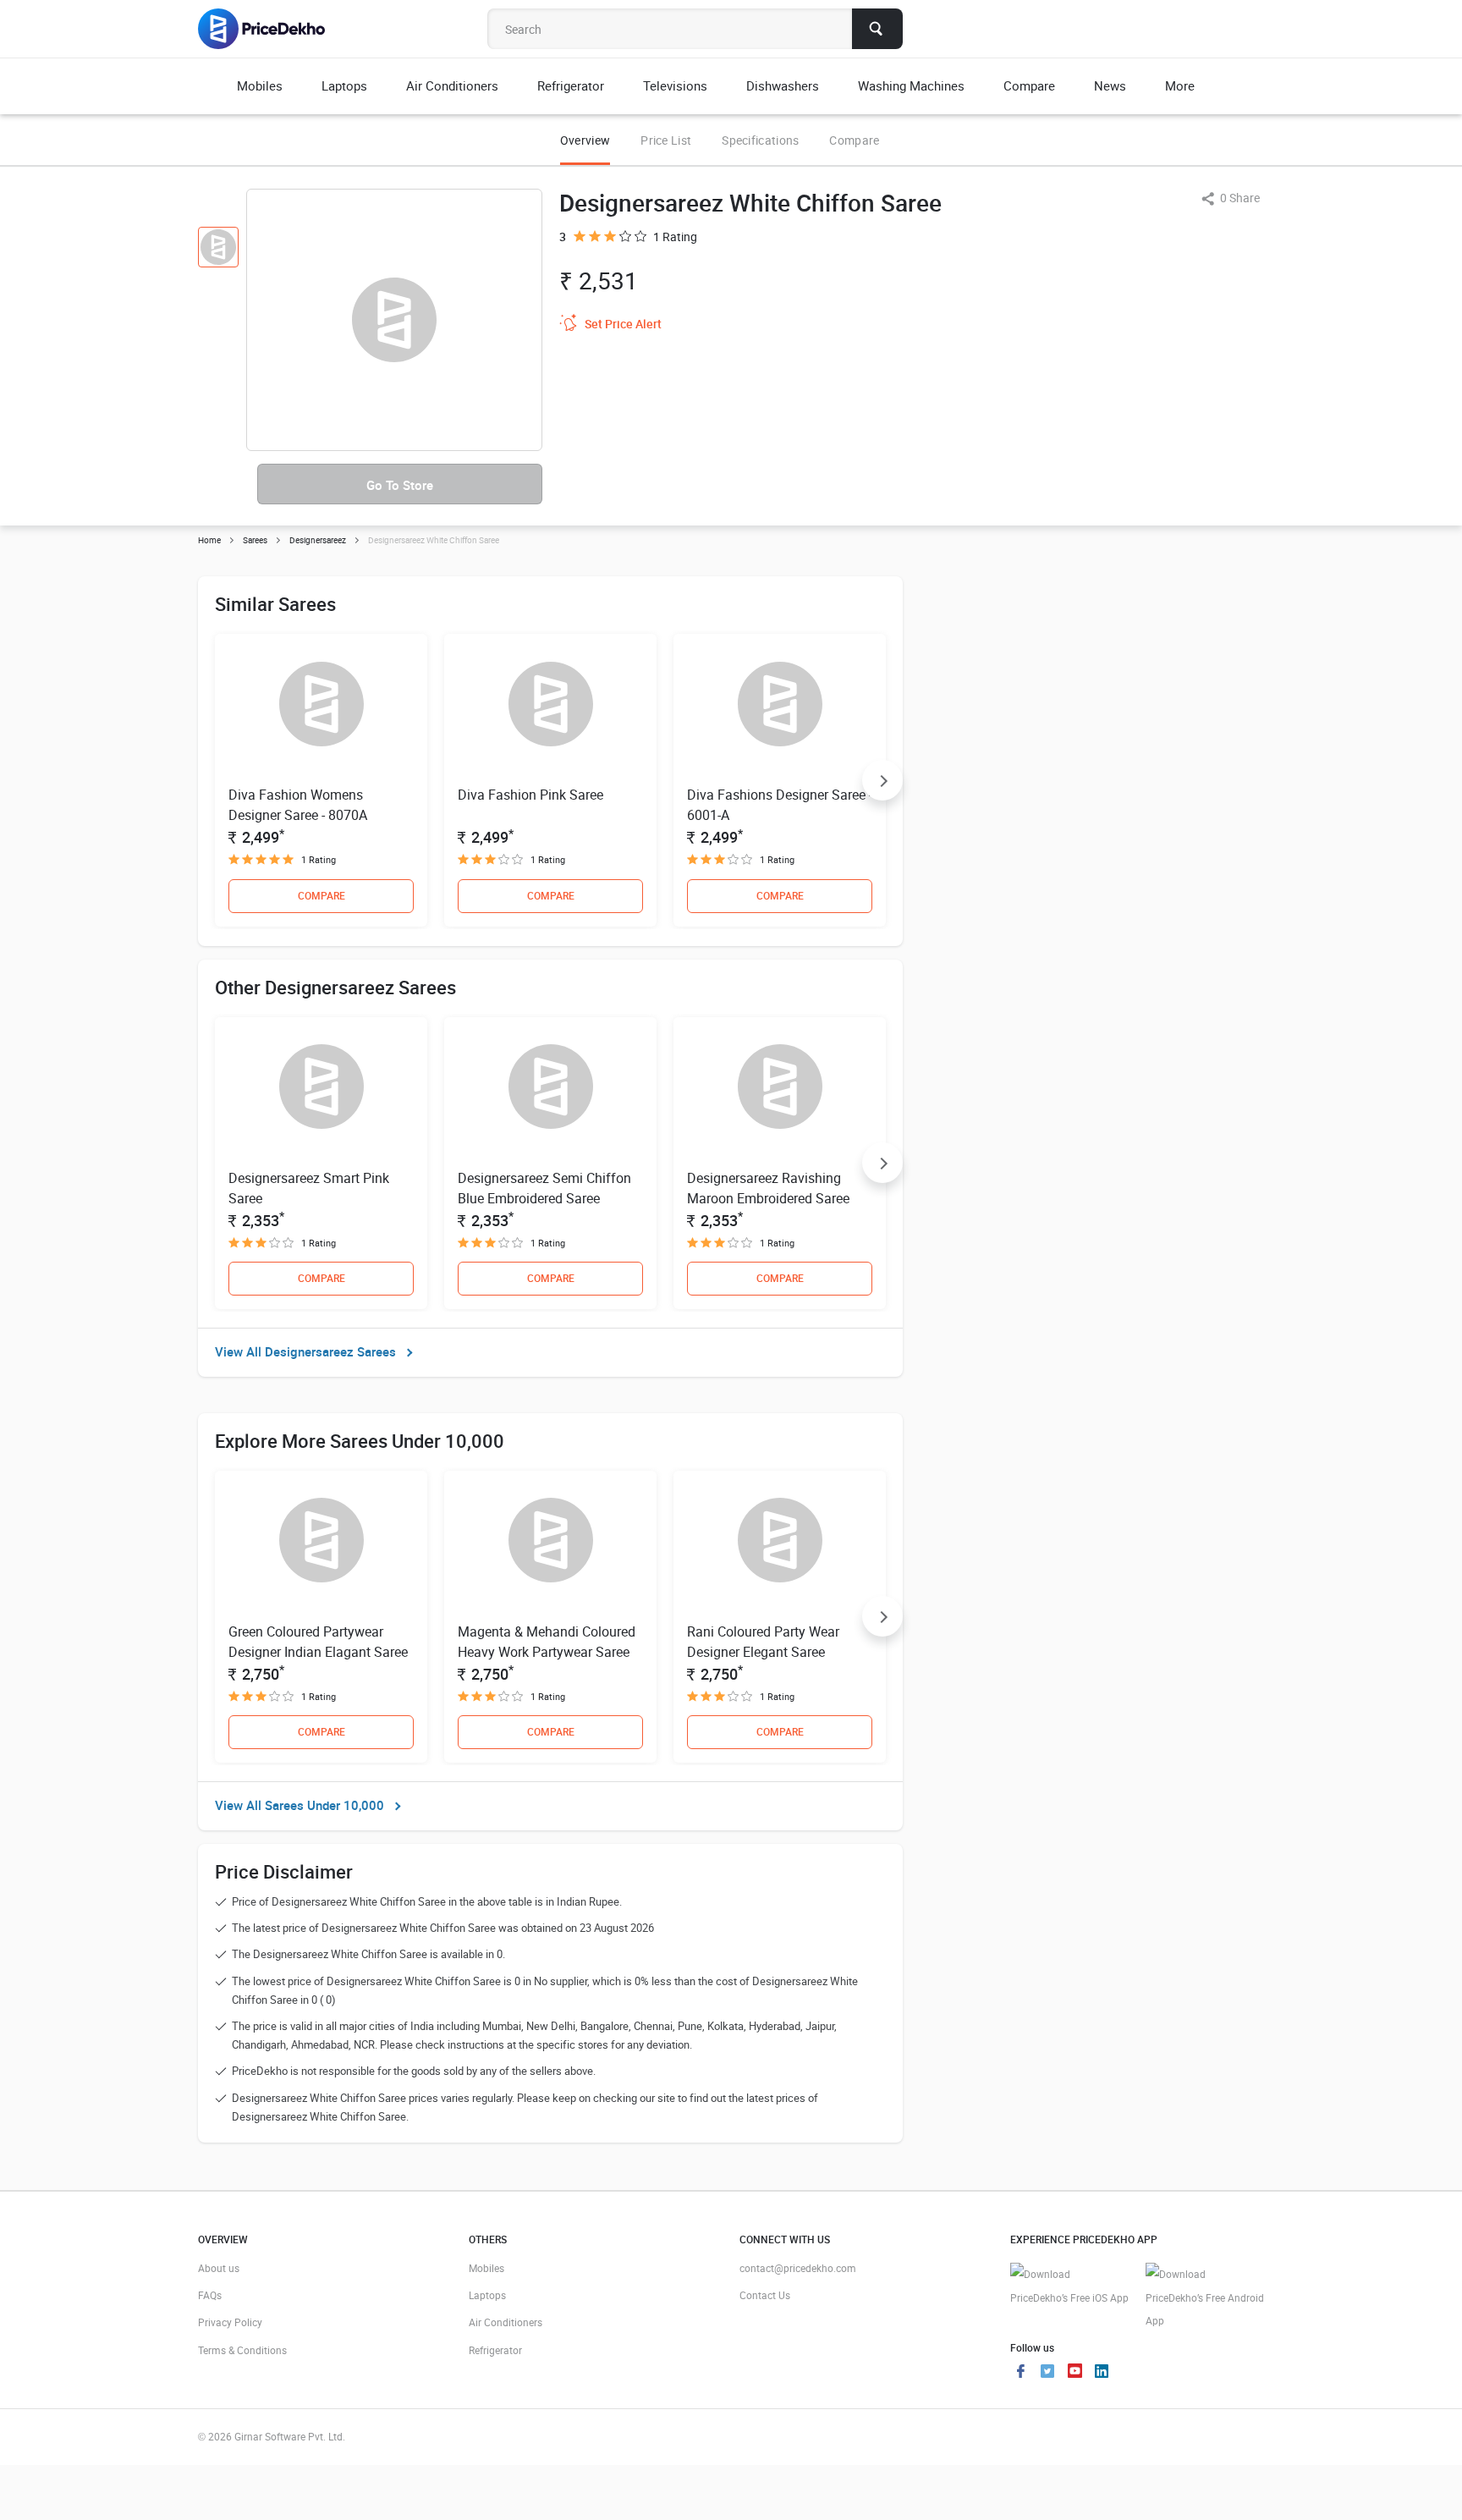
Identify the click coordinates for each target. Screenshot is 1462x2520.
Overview (585, 140)
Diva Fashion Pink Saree (530, 795)
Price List (666, 140)
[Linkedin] (1102, 2373)
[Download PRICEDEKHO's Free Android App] (1205, 2298)
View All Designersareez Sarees (305, 1351)
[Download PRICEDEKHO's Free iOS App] (1069, 2286)
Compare (854, 140)
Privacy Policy (230, 2322)
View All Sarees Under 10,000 (300, 1805)
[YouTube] (1075, 2373)
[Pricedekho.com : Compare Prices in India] (273, 29)
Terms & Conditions (242, 2350)
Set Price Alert (623, 324)
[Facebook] (1020, 2373)
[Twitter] (1047, 2373)
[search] (877, 29)
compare (322, 895)
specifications (760, 140)
